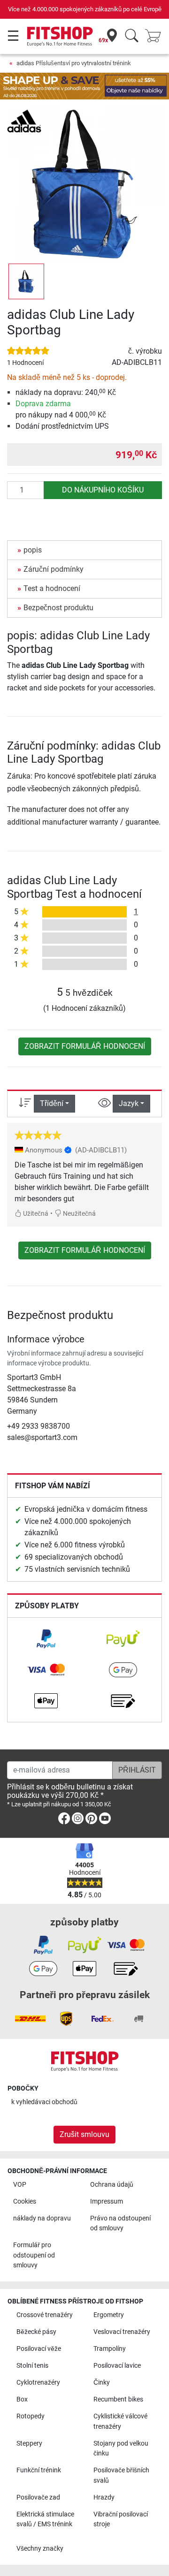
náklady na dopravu (42, 2218)
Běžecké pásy (36, 2332)
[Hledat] (132, 36)
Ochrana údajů (112, 2185)
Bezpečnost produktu (58, 608)
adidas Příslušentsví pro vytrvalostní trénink (74, 63)
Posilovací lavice (117, 2366)
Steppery (29, 2443)
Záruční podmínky (54, 569)
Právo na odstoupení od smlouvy (120, 2224)
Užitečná (35, 1214)
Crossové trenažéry (45, 2315)
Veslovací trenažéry (122, 2332)
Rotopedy (31, 2416)
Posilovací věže (39, 2349)
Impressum (107, 2201)
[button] (26, 281)
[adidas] (24, 120)
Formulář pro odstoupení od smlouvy (34, 2255)
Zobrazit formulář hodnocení (85, 1046)
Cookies (25, 2201)
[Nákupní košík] (156, 36)
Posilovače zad (38, 2497)
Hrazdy (104, 2497)
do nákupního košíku (103, 490)
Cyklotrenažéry (38, 2383)
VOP (20, 2185)
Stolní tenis (32, 2366)
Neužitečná (79, 1214)
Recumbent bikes (118, 2399)
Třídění (52, 1103)
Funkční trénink (39, 2470)
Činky (102, 2383)
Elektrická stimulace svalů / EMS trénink (45, 2519)
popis (33, 550)
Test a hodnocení (52, 588)
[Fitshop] (60, 36)
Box (22, 2399)
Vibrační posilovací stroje (121, 2519)
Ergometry (109, 2315)
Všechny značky (40, 2549)
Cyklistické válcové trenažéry (120, 2421)
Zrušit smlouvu (84, 2134)
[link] (46, 1639)
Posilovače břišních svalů (121, 2475)
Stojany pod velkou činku (121, 2449)
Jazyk (129, 1103)
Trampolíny (110, 2349)
